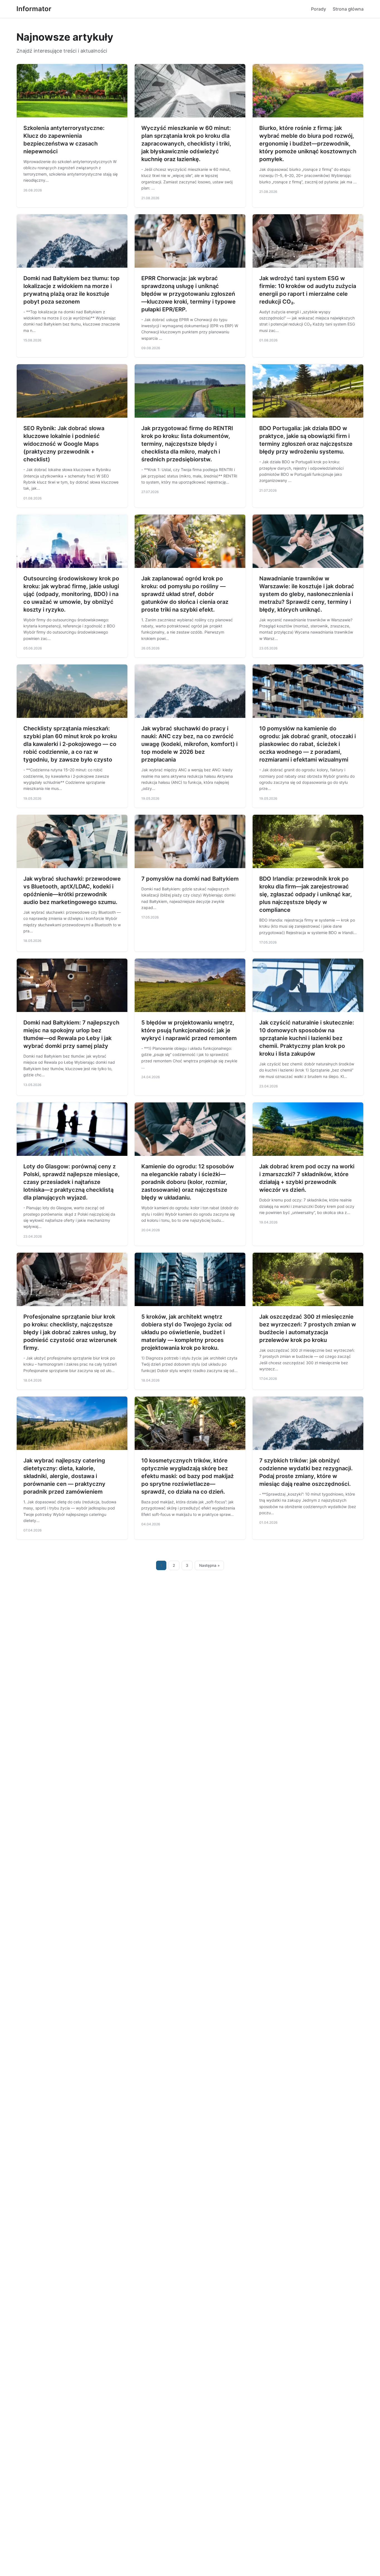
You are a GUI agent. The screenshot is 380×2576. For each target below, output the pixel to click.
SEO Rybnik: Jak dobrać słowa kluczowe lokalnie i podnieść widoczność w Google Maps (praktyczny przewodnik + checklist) (64, 444)
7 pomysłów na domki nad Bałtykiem (190, 879)
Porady (319, 9)
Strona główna (348, 9)
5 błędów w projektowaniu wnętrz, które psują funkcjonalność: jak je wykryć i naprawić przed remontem (189, 1030)
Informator (34, 9)
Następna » (209, 1565)
